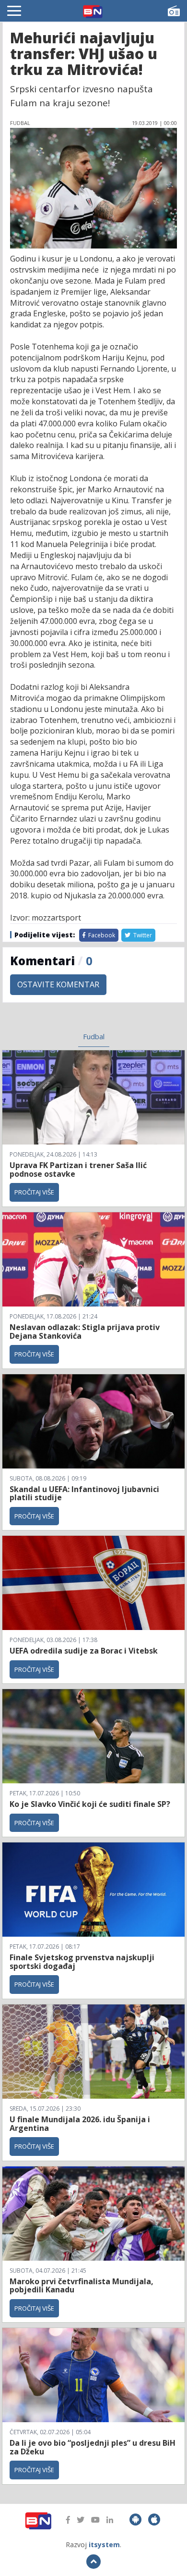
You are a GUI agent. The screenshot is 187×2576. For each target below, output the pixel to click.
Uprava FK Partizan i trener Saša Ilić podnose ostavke (78, 1170)
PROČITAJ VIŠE (34, 1192)
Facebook (101, 935)
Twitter (142, 935)
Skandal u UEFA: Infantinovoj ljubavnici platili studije (84, 1493)
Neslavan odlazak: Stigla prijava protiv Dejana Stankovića (85, 1332)
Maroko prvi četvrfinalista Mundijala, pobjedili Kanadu (82, 2286)
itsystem (104, 2545)
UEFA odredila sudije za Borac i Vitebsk (84, 1651)
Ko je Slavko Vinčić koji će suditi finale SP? (91, 1804)
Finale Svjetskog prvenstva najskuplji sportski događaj (82, 1962)
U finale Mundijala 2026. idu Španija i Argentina (80, 2124)
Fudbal (94, 1036)
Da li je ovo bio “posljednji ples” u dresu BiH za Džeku (93, 2447)
